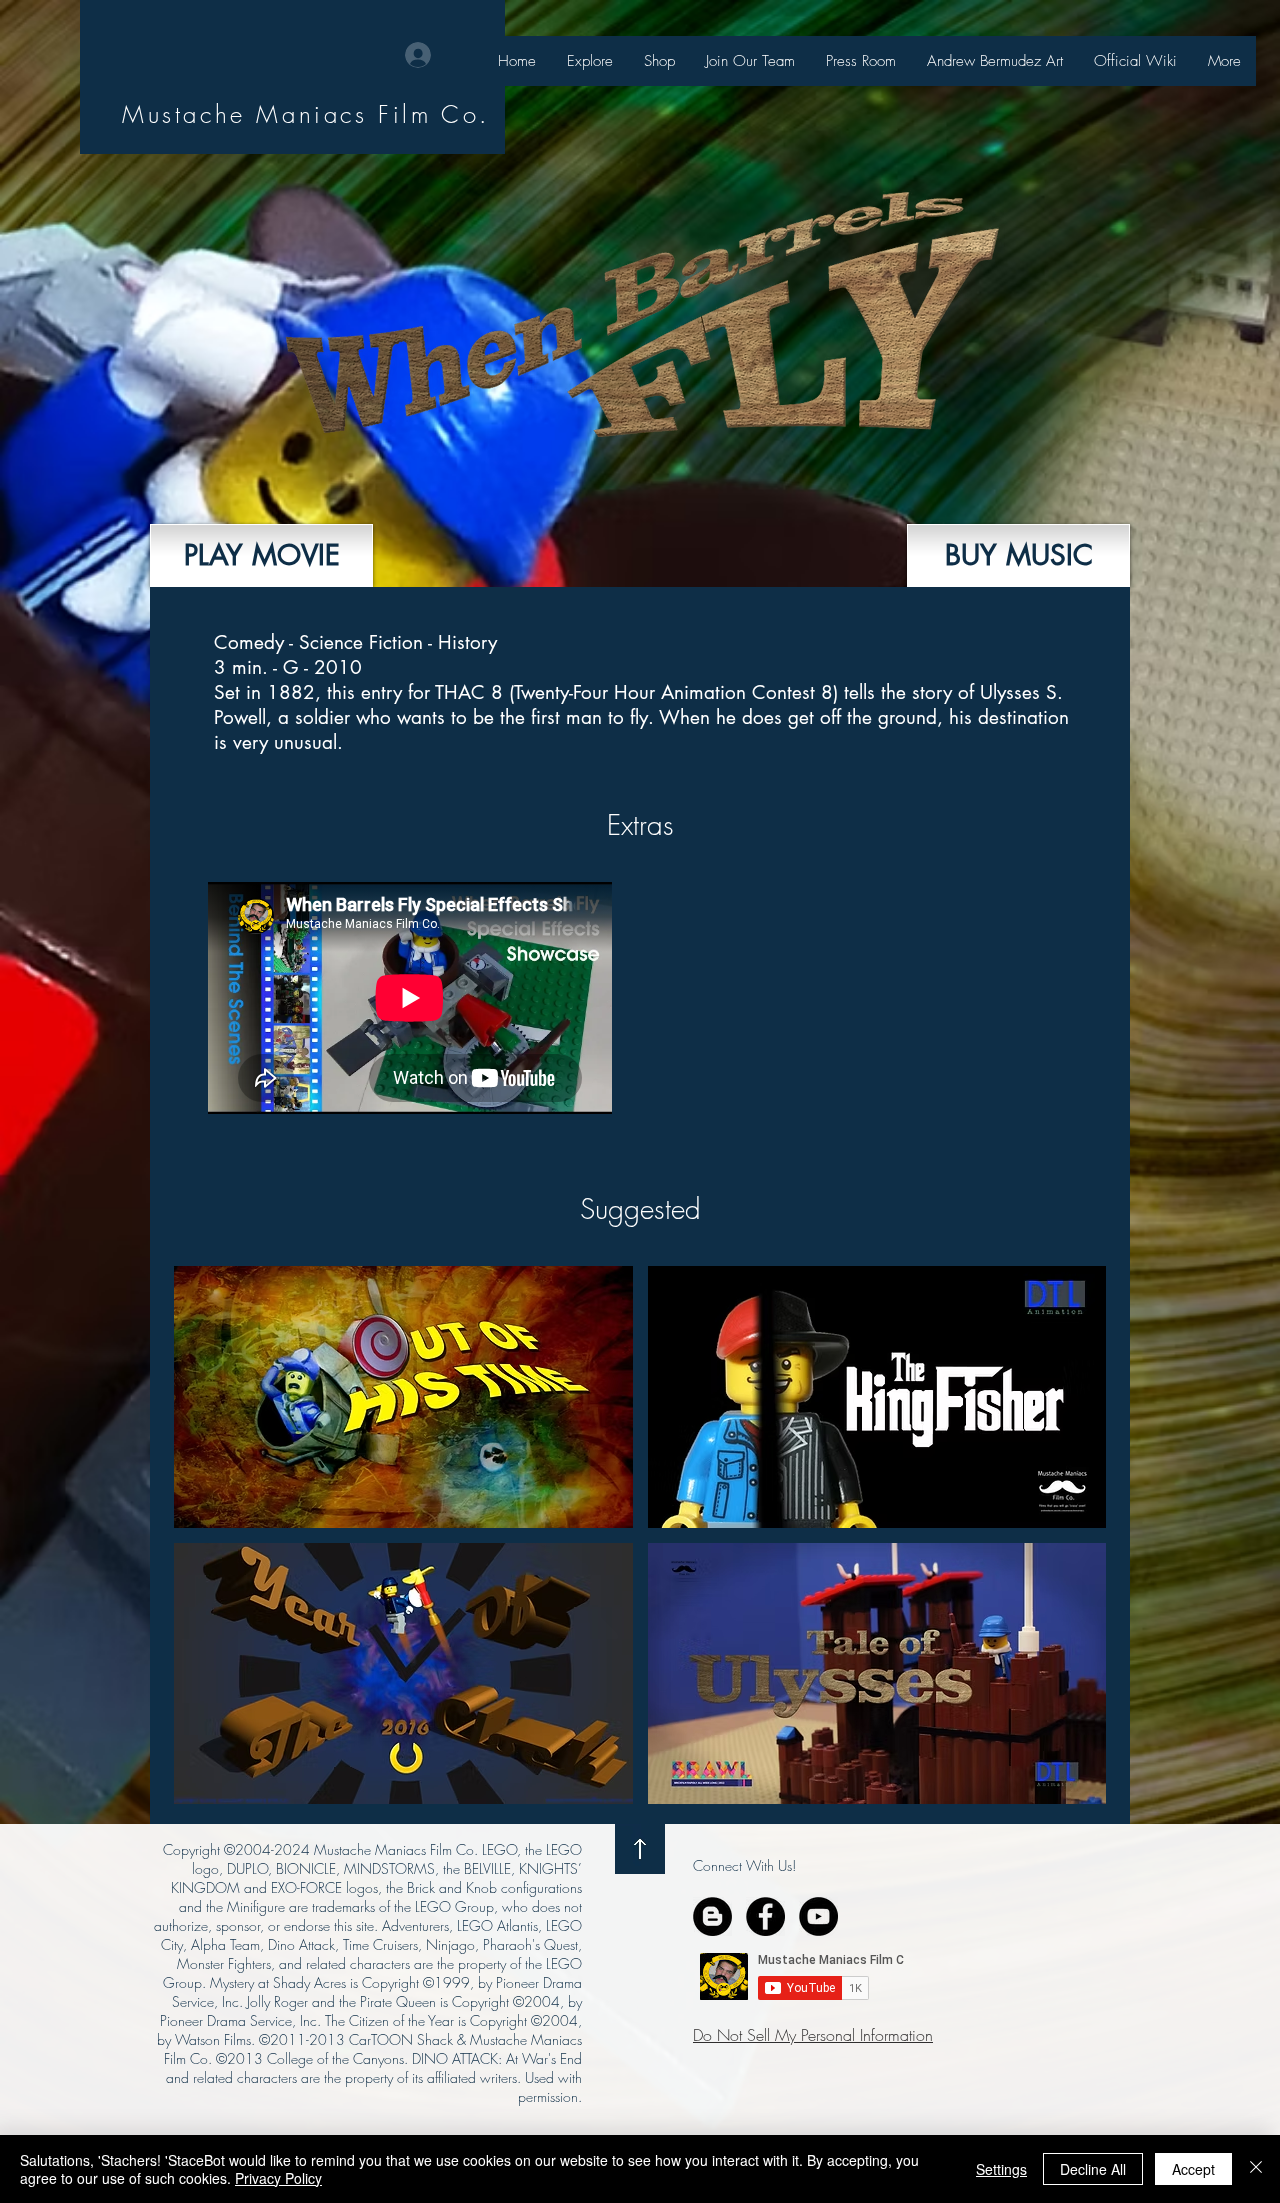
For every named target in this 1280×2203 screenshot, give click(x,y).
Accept (1193, 2169)
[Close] (1256, 2169)
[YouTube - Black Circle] (818, 1916)
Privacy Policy (278, 2178)
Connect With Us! (744, 1865)
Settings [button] (1001, 2169)
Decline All (1093, 2169)
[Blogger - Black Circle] (712, 1916)
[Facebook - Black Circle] (765, 1916)
